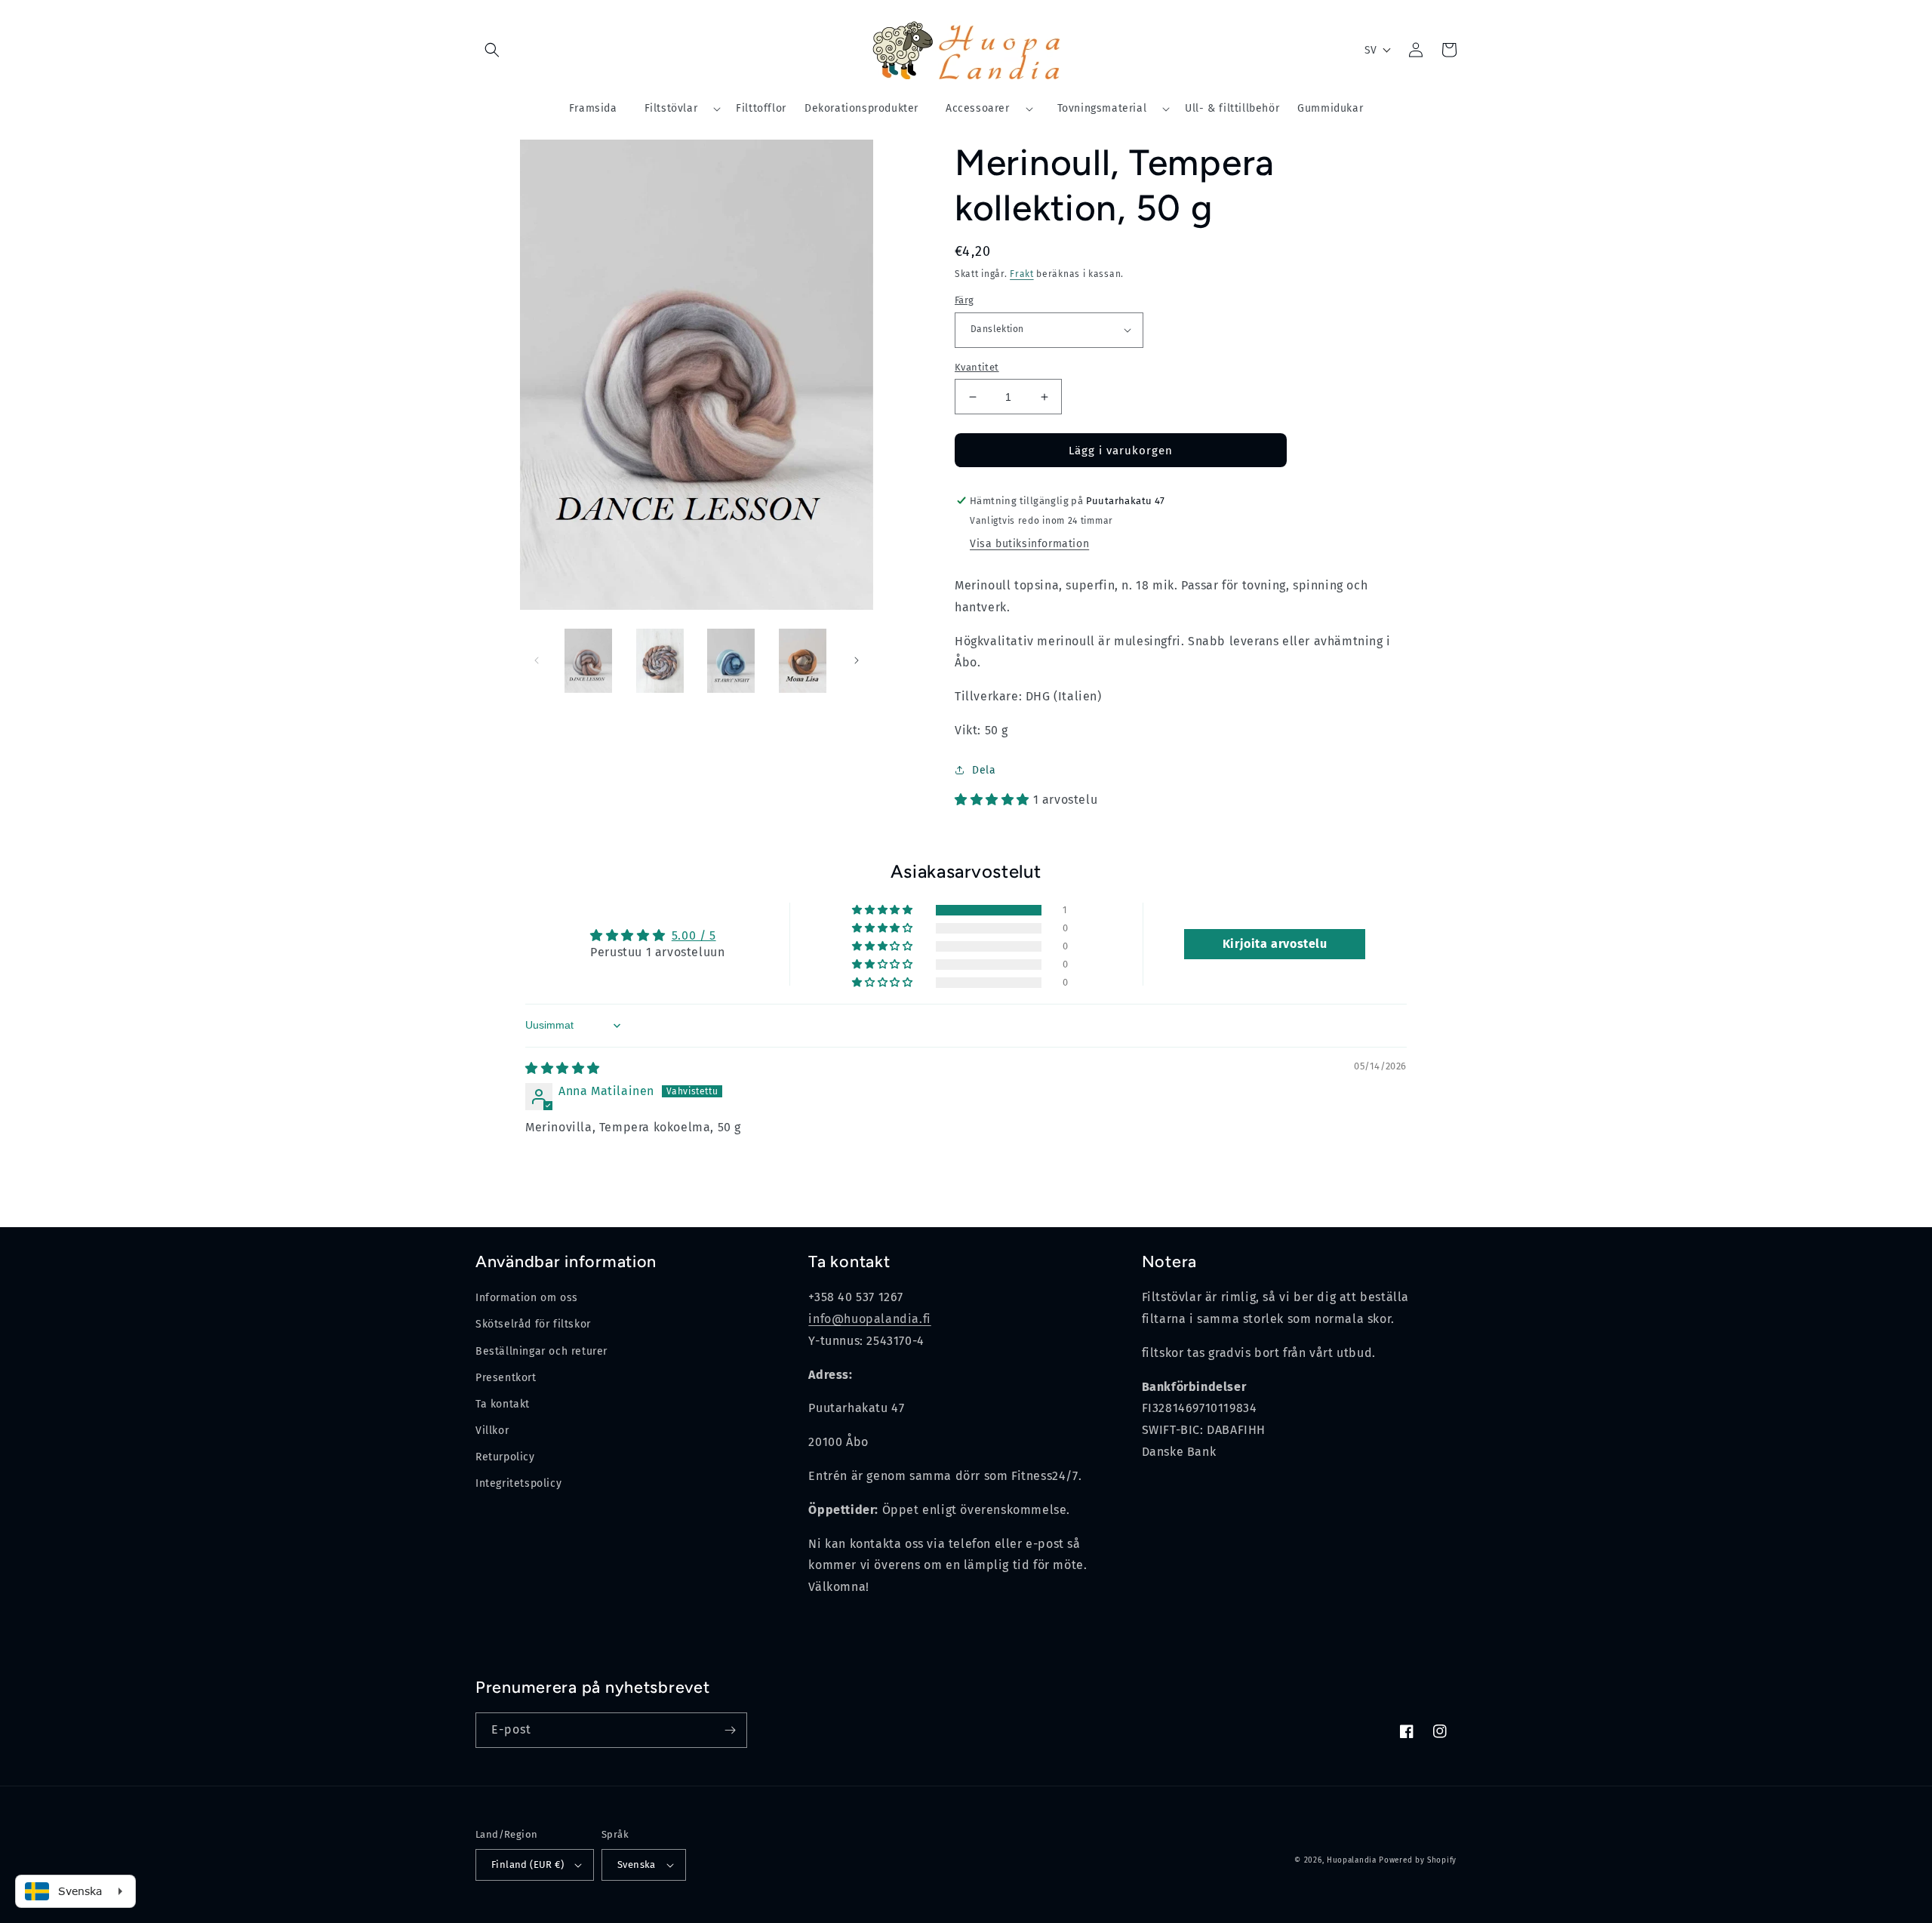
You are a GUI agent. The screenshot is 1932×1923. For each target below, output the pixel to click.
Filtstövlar (671, 108)
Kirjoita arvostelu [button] (1275, 944)
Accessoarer (978, 108)
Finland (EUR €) (528, 1865)
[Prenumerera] (730, 1730)
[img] (563, 1068)
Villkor (492, 1431)
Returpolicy (505, 1457)
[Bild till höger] (857, 660)
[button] (492, 50)
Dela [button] (984, 770)
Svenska (637, 1865)
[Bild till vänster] (537, 660)
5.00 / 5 (694, 935)
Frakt (1022, 274)
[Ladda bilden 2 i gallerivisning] (660, 661)
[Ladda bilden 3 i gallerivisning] (732, 661)
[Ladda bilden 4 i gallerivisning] (803, 661)
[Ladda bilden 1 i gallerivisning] (589, 661)
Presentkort (506, 1378)
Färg (964, 300)
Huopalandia (1352, 1860)
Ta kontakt (503, 1404)
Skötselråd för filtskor (533, 1324)
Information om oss (527, 1298)
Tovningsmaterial (1102, 108)
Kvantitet (977, 367)
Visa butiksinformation (1029, 544)
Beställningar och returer (541, 1351)
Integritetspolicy (518, 1483)
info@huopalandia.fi (869, 1319)
